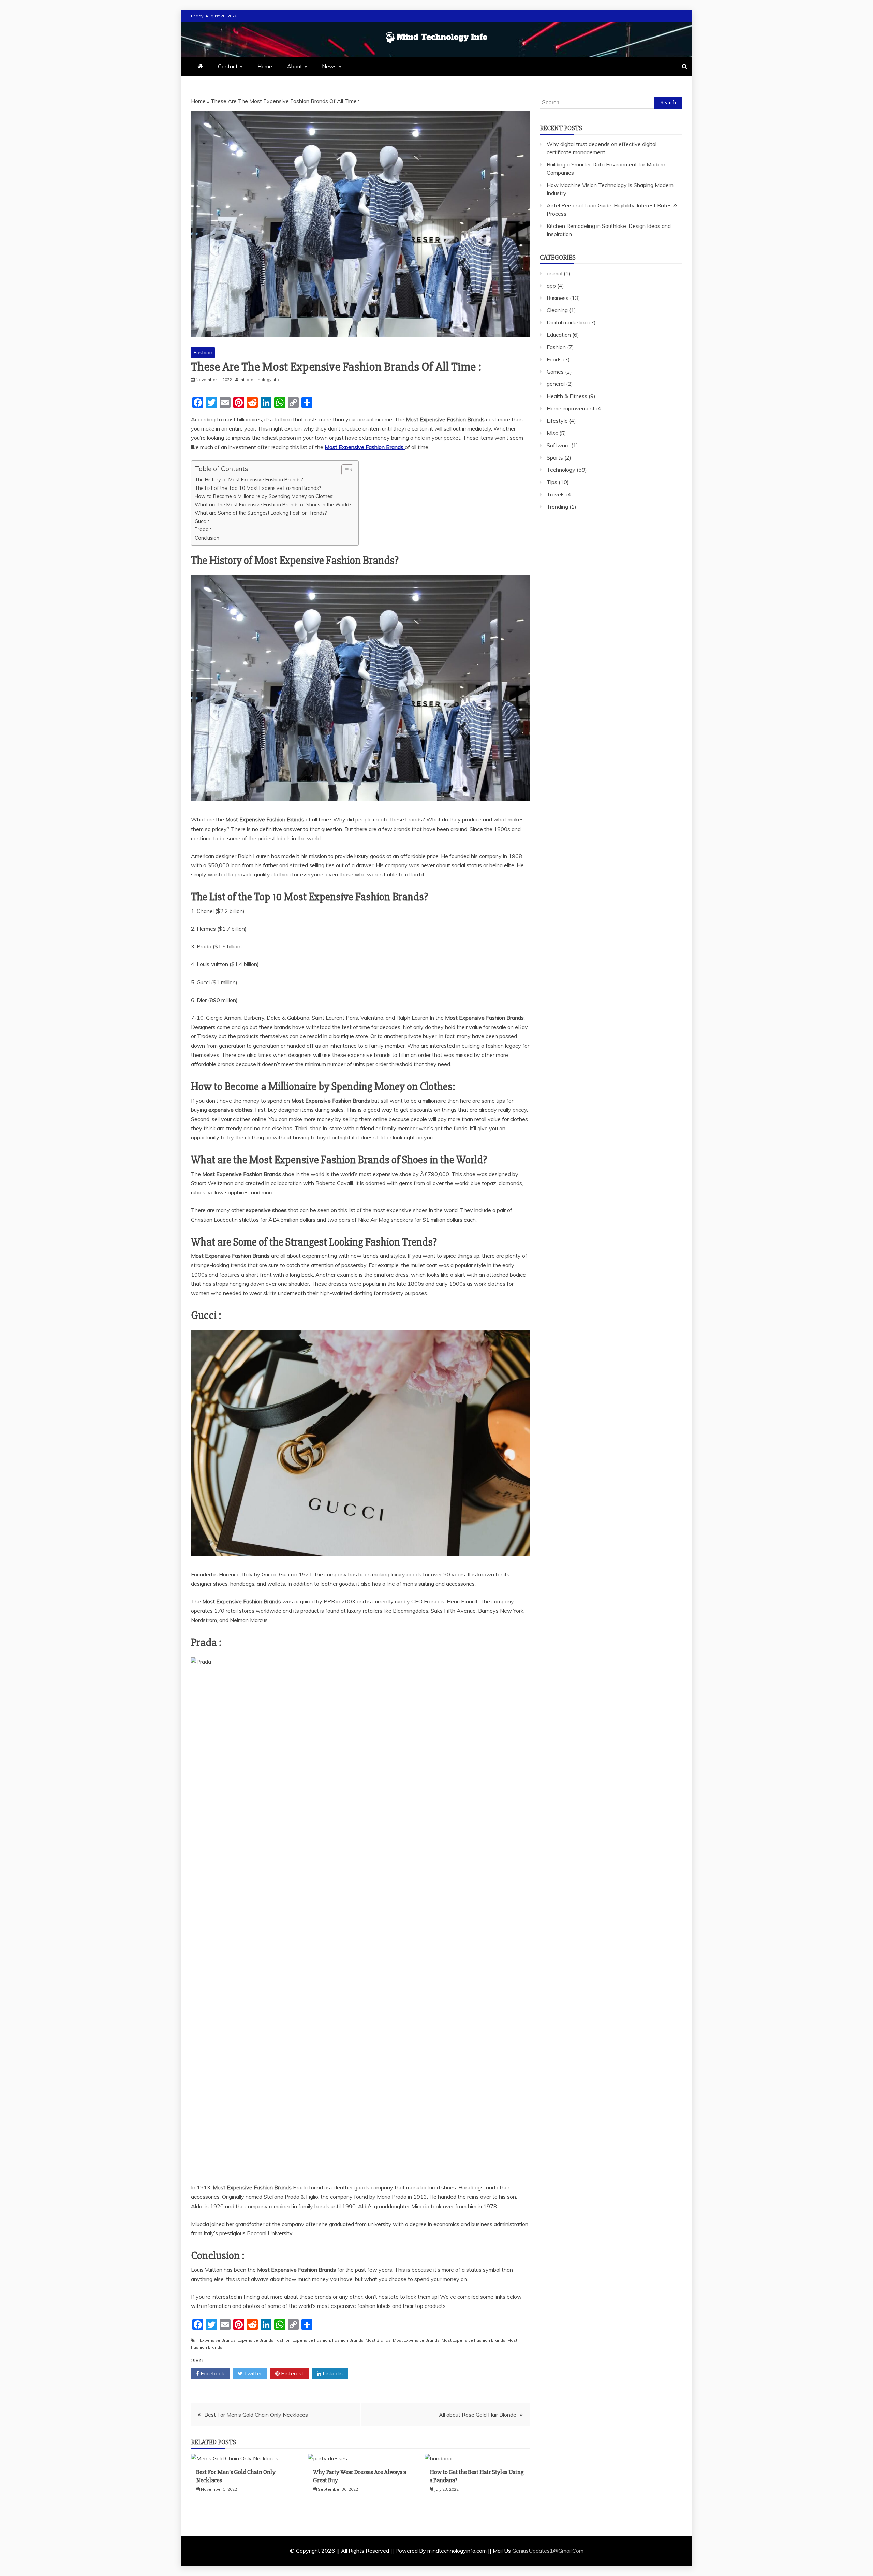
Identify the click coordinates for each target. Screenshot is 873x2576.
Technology (561, 470)
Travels (556, 494)
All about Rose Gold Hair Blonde (478, 2415)
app (551, 286)
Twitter (252, 2373)
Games (555, 372)
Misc (552, 433)
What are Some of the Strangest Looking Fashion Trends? (261, 513)
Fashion (203, 352)
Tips (552, 482)
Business (558, 298)
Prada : (203, 529)
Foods (554, 359)
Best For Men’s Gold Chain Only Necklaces (256, 2415)
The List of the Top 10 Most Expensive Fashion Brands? (258, 488)
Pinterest (292, 2373)
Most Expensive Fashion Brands (474, 2340)
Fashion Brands (348, 2340)
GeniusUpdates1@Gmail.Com (548, 2551)
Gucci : (202, 521)
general (556, 384)
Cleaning (557, 310)
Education (559, 335)
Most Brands (378, 2340)
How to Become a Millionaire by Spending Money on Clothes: (264, 496)
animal (554, 273)
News (329, 66)
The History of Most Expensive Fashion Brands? (249, 479)
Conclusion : (208, 538)
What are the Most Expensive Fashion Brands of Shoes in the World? (273, 504)
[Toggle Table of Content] (344, 470)
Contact (228, 66)
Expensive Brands (218, 2340)
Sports (555, 457)
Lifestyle (557, 421)
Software (558, 445)
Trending (557, 507)
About (295, 66)
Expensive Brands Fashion (264, 2340)
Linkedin (332, 2373)
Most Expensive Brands (416, 2340)
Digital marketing (567, 322)
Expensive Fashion (311, 2340)
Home (265, 66)
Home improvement (571, 408)
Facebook (212, 2373)
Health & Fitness (567, 396)
